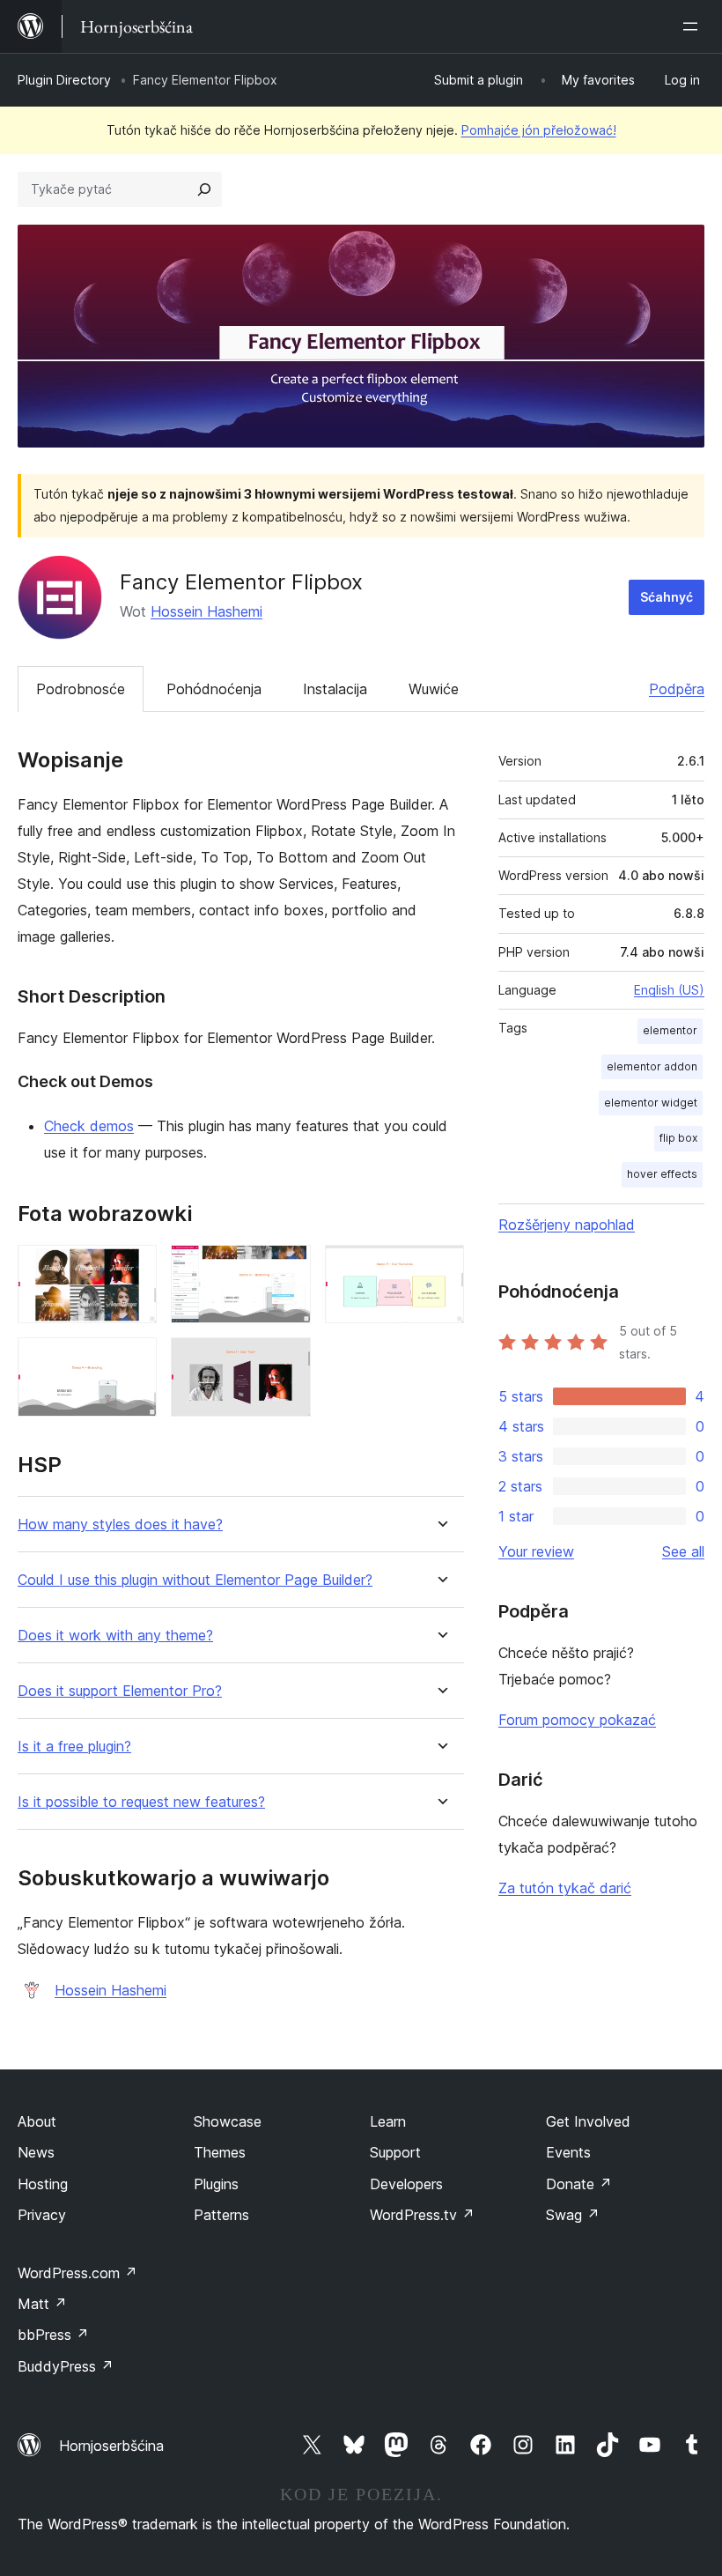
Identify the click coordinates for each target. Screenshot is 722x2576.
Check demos (89, 1126)
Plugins (216, 2184)
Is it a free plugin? (74, 1747)
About (37, 2121)
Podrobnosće (81, 689)
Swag (573, 2215)
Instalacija (335, 689)
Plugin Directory (64, 80)
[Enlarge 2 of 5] (287, 1269)
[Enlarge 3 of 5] (440, 1269)
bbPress (53, 2335)
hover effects (662, 1174)
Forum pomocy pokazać (577, 1720)
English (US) (669, 990)
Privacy (42, 2215)
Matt (42, 2304)
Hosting (43, 2184)
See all (683, 1551)
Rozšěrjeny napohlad (567, 1225)
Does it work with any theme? (115, 1636)
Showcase (228, 2121)
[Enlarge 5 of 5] (287, 1361)
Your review (536, 1551)
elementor (670, 1030)
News (36, 2152)
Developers (406, 2184)
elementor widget (651, 1103)
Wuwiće (434, 689)
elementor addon (652, 1066)
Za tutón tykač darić (565, 1888)
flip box (678, 1138)
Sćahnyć (667, 597)
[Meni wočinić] (694, 26)
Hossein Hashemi (206, 611)
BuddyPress (66, 2366)
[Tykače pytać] (204, 189)
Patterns (221, 2215)
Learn (388, 2121)
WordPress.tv (422, 2215)
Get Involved (588, 2121)
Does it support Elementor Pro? (120, 1691)
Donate (579, 2184)
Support (395, 2152)
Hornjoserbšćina (111, 2446)
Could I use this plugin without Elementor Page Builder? (195, 1580)
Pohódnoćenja (214, 689)
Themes (220, 2152)
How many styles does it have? (120, 1525)
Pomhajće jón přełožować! (539, 130)
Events (568, 2152)
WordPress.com (77, 2273)
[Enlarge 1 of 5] (133, 1269)
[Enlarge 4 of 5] (133, 1361)
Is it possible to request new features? (141, 1802)
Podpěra (677, 689)
